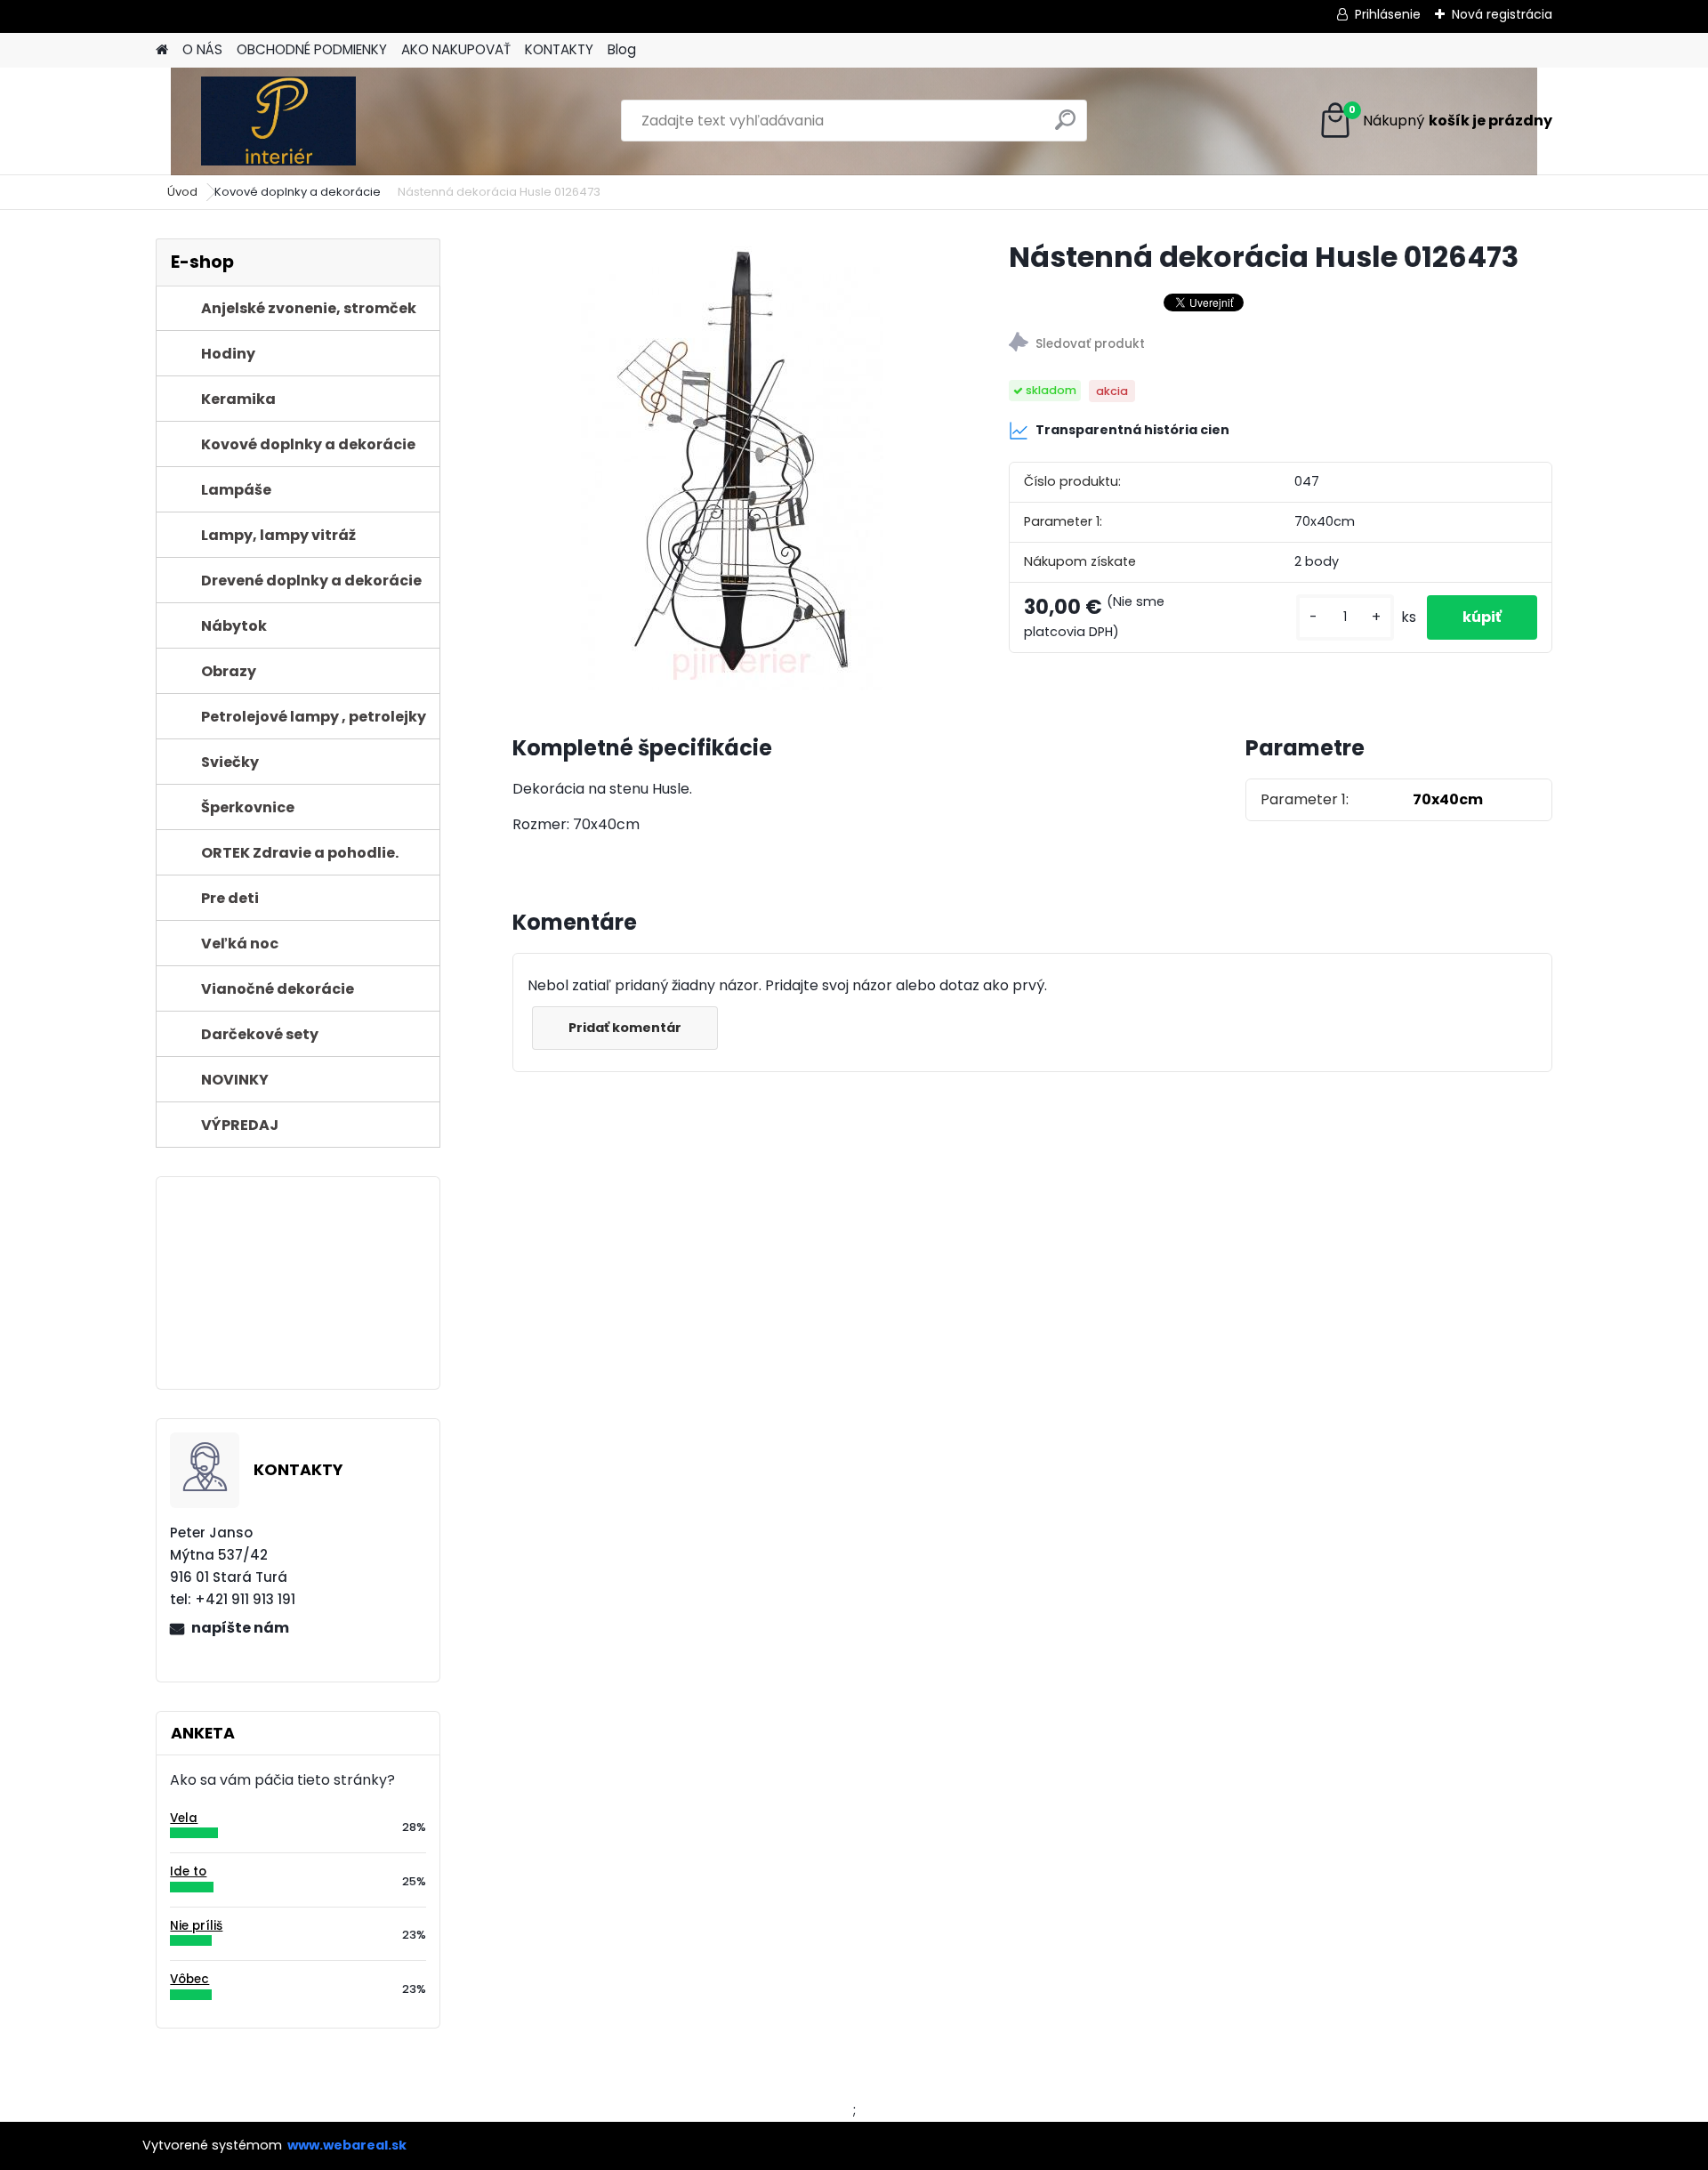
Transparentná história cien (1132, 430)
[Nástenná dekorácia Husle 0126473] (732, 464)
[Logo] (278, 121)
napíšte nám (240, 1628)
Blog (622, 49)
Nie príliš (196, 1926)
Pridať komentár (625, 1028)
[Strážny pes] (1281, 345)
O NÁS (202, 49)
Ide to (188, 1872)
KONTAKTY (559, 49)
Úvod (182, 192)
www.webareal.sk (347, 2145)
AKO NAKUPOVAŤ (456, 49)
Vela (184, 1818)
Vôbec (189, 1979)
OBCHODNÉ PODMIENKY (312, 49)
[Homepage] (162, 50)
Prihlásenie (1388, 14)
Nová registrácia (1502, 14)
